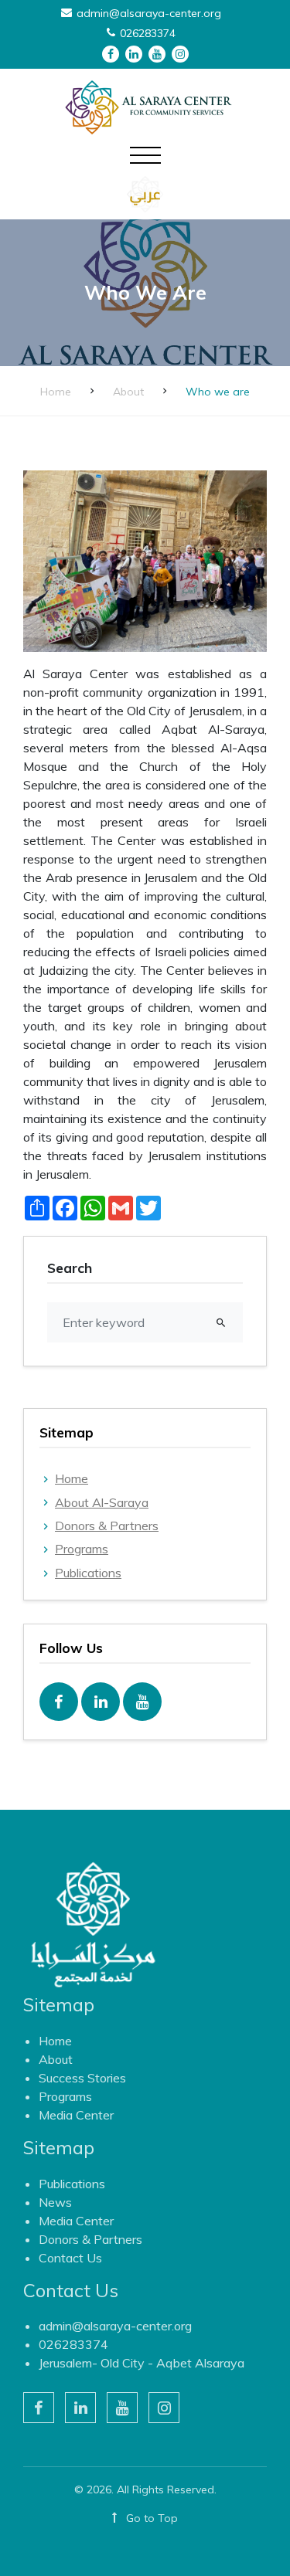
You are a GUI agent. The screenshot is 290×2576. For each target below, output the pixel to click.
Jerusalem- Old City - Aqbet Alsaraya (142, 2363)
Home (56, 392)
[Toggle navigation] (145, 165)
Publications (88, 1573)
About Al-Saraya (102, 1502)
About (128, 392)
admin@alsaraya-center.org (115, 2326)
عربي (145, 194)
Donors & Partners (107, 1526)
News (55, 2202)
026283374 (73, 2344)
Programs (82, 1549)
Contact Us (70, 2258)
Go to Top (150, 2518)
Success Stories (82, 2078)
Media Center (76, 2115)
